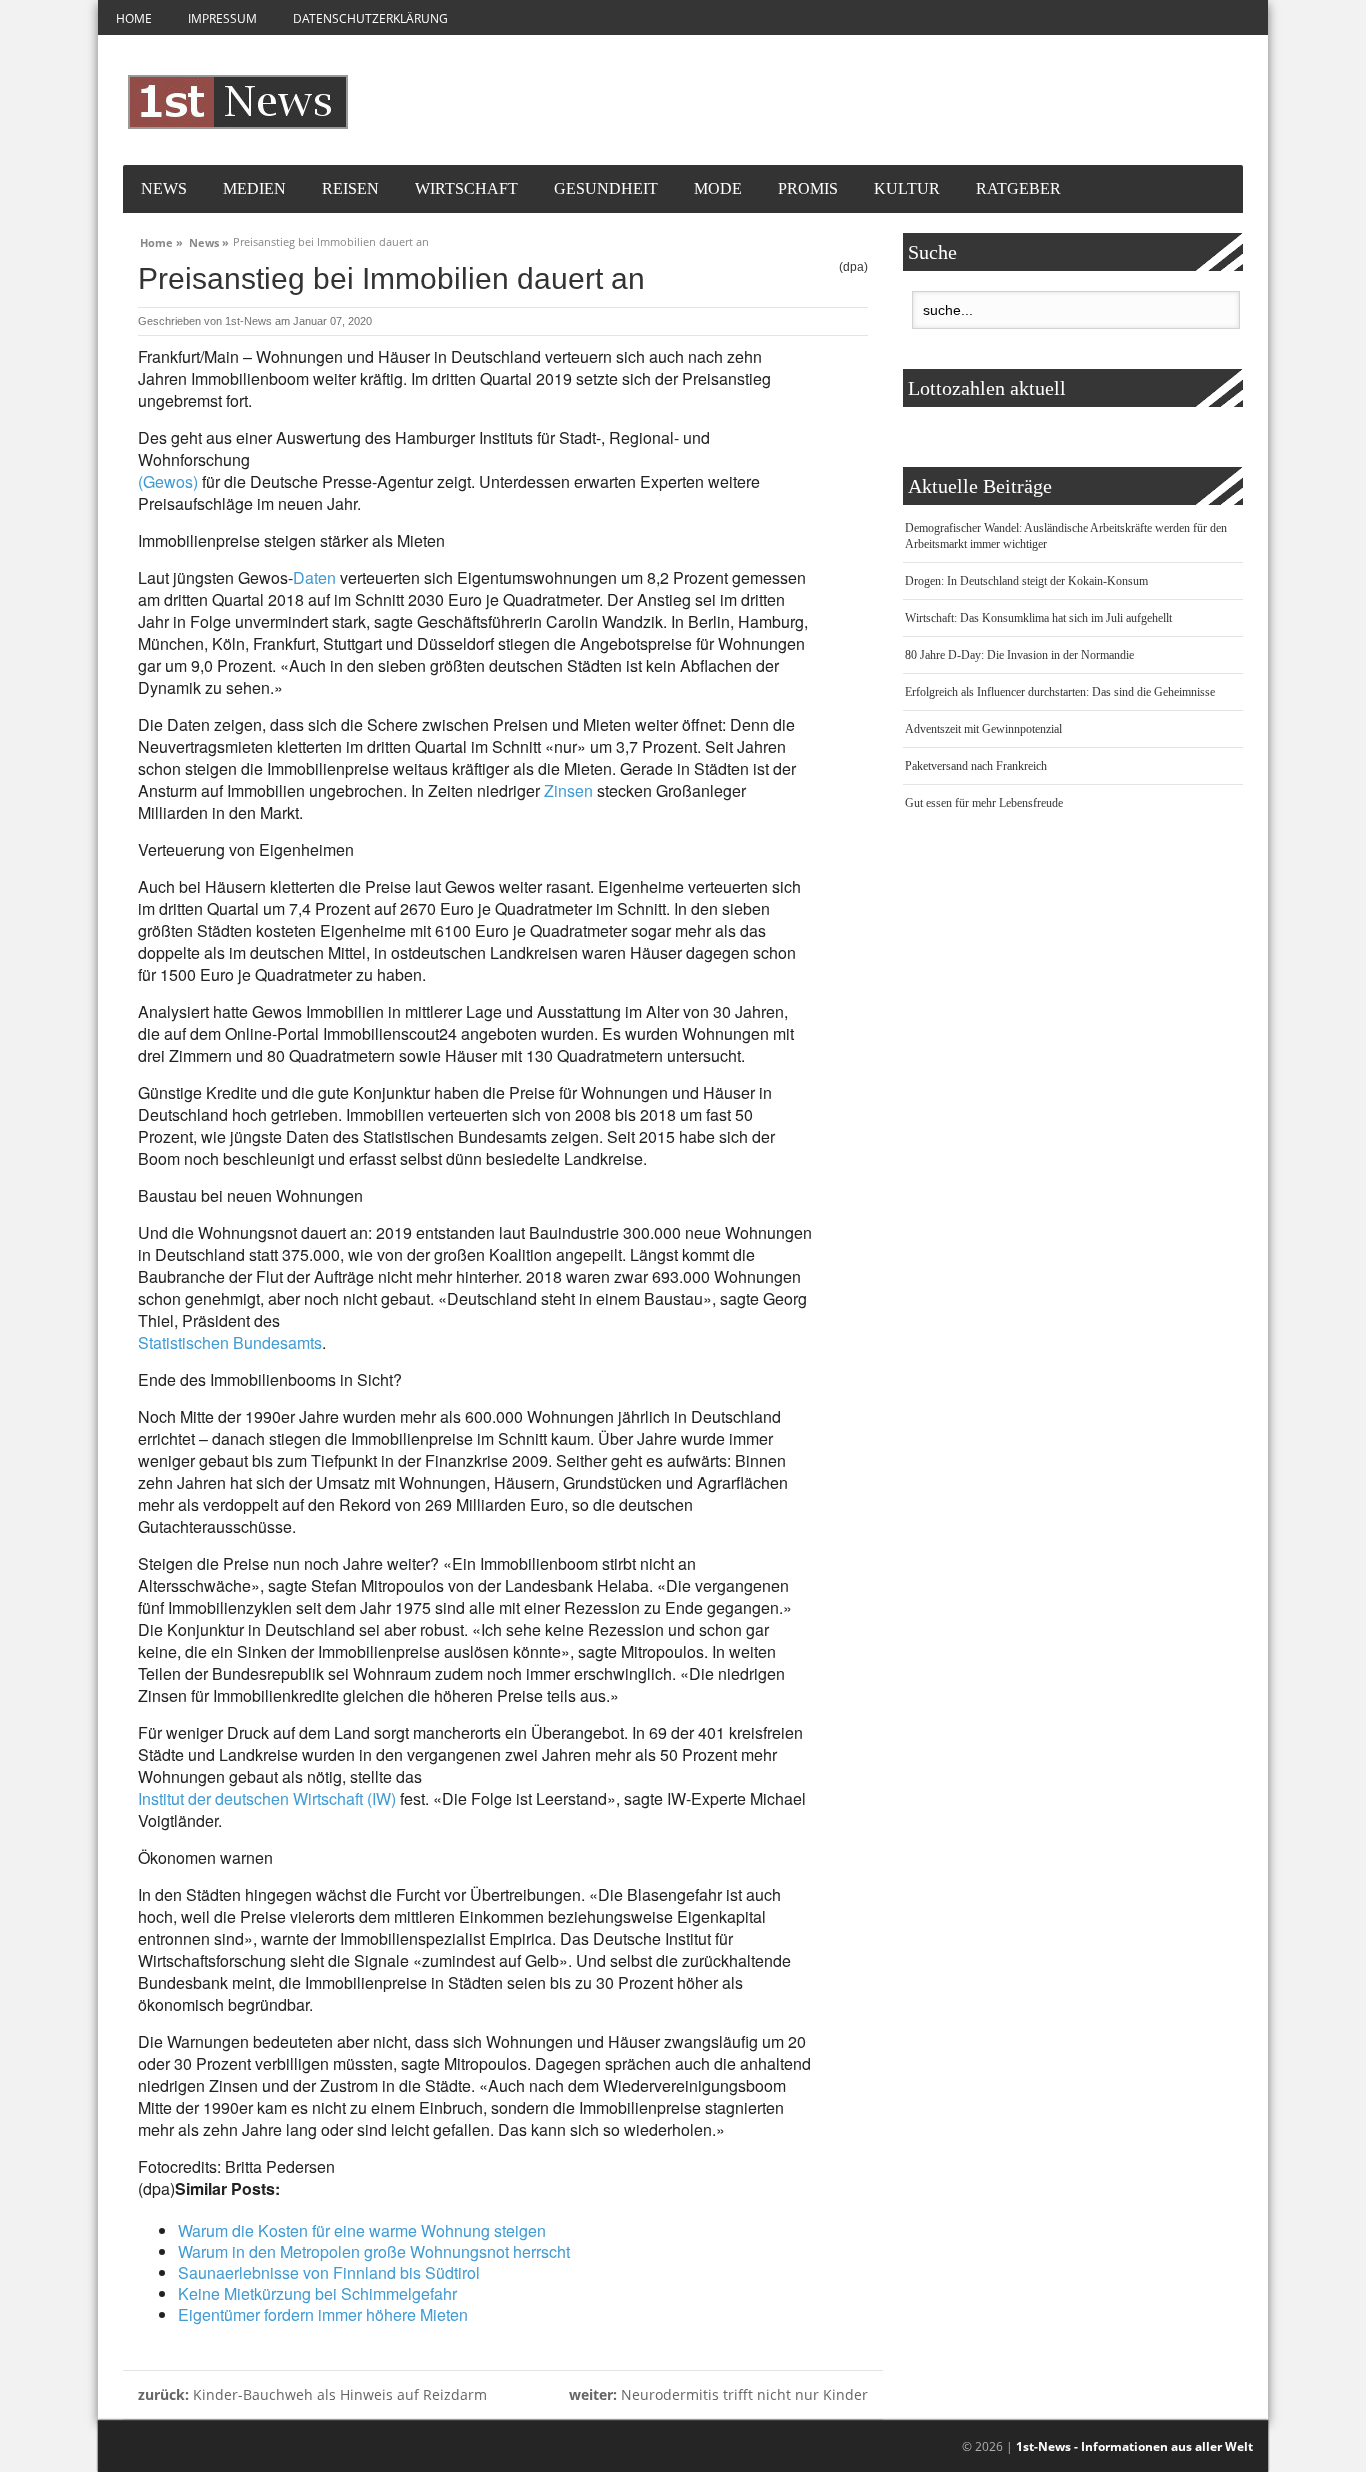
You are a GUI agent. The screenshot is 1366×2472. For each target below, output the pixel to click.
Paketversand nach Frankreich (976, 766)
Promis (808, 188)
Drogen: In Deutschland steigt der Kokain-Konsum (1026, 581)
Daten (314, 577)
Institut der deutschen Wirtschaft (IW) (267, 1798)
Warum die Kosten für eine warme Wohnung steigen (362, 2230)
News (164, 188)
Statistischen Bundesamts (230, 1342)
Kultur (907, 188)
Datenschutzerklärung (370, 18)
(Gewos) (168, 481)
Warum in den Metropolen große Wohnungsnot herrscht (374, 2251)
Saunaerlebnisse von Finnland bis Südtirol (329, 2272)
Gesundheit (606, 188)
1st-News (248, 321)
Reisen (350, 188)
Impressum (222, 18)
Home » (161, 240)
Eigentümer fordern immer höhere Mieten (323, 2314)
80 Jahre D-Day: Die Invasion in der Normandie (1019, 655)
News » (209, 240)
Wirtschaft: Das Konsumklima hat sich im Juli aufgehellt (1038, 618)
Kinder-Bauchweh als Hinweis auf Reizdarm (312, 2394)
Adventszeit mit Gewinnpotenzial (983, 729)
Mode (718, 188)
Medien (254, 188)
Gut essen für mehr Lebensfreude (984, 803)
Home (134, 18)
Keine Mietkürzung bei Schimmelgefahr (317, 2293)
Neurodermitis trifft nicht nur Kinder (718, 2394)
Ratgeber (1018, 188)
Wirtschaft (466, 188)
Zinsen (568, 790)
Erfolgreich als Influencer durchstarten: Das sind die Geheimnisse (1060, 692)
